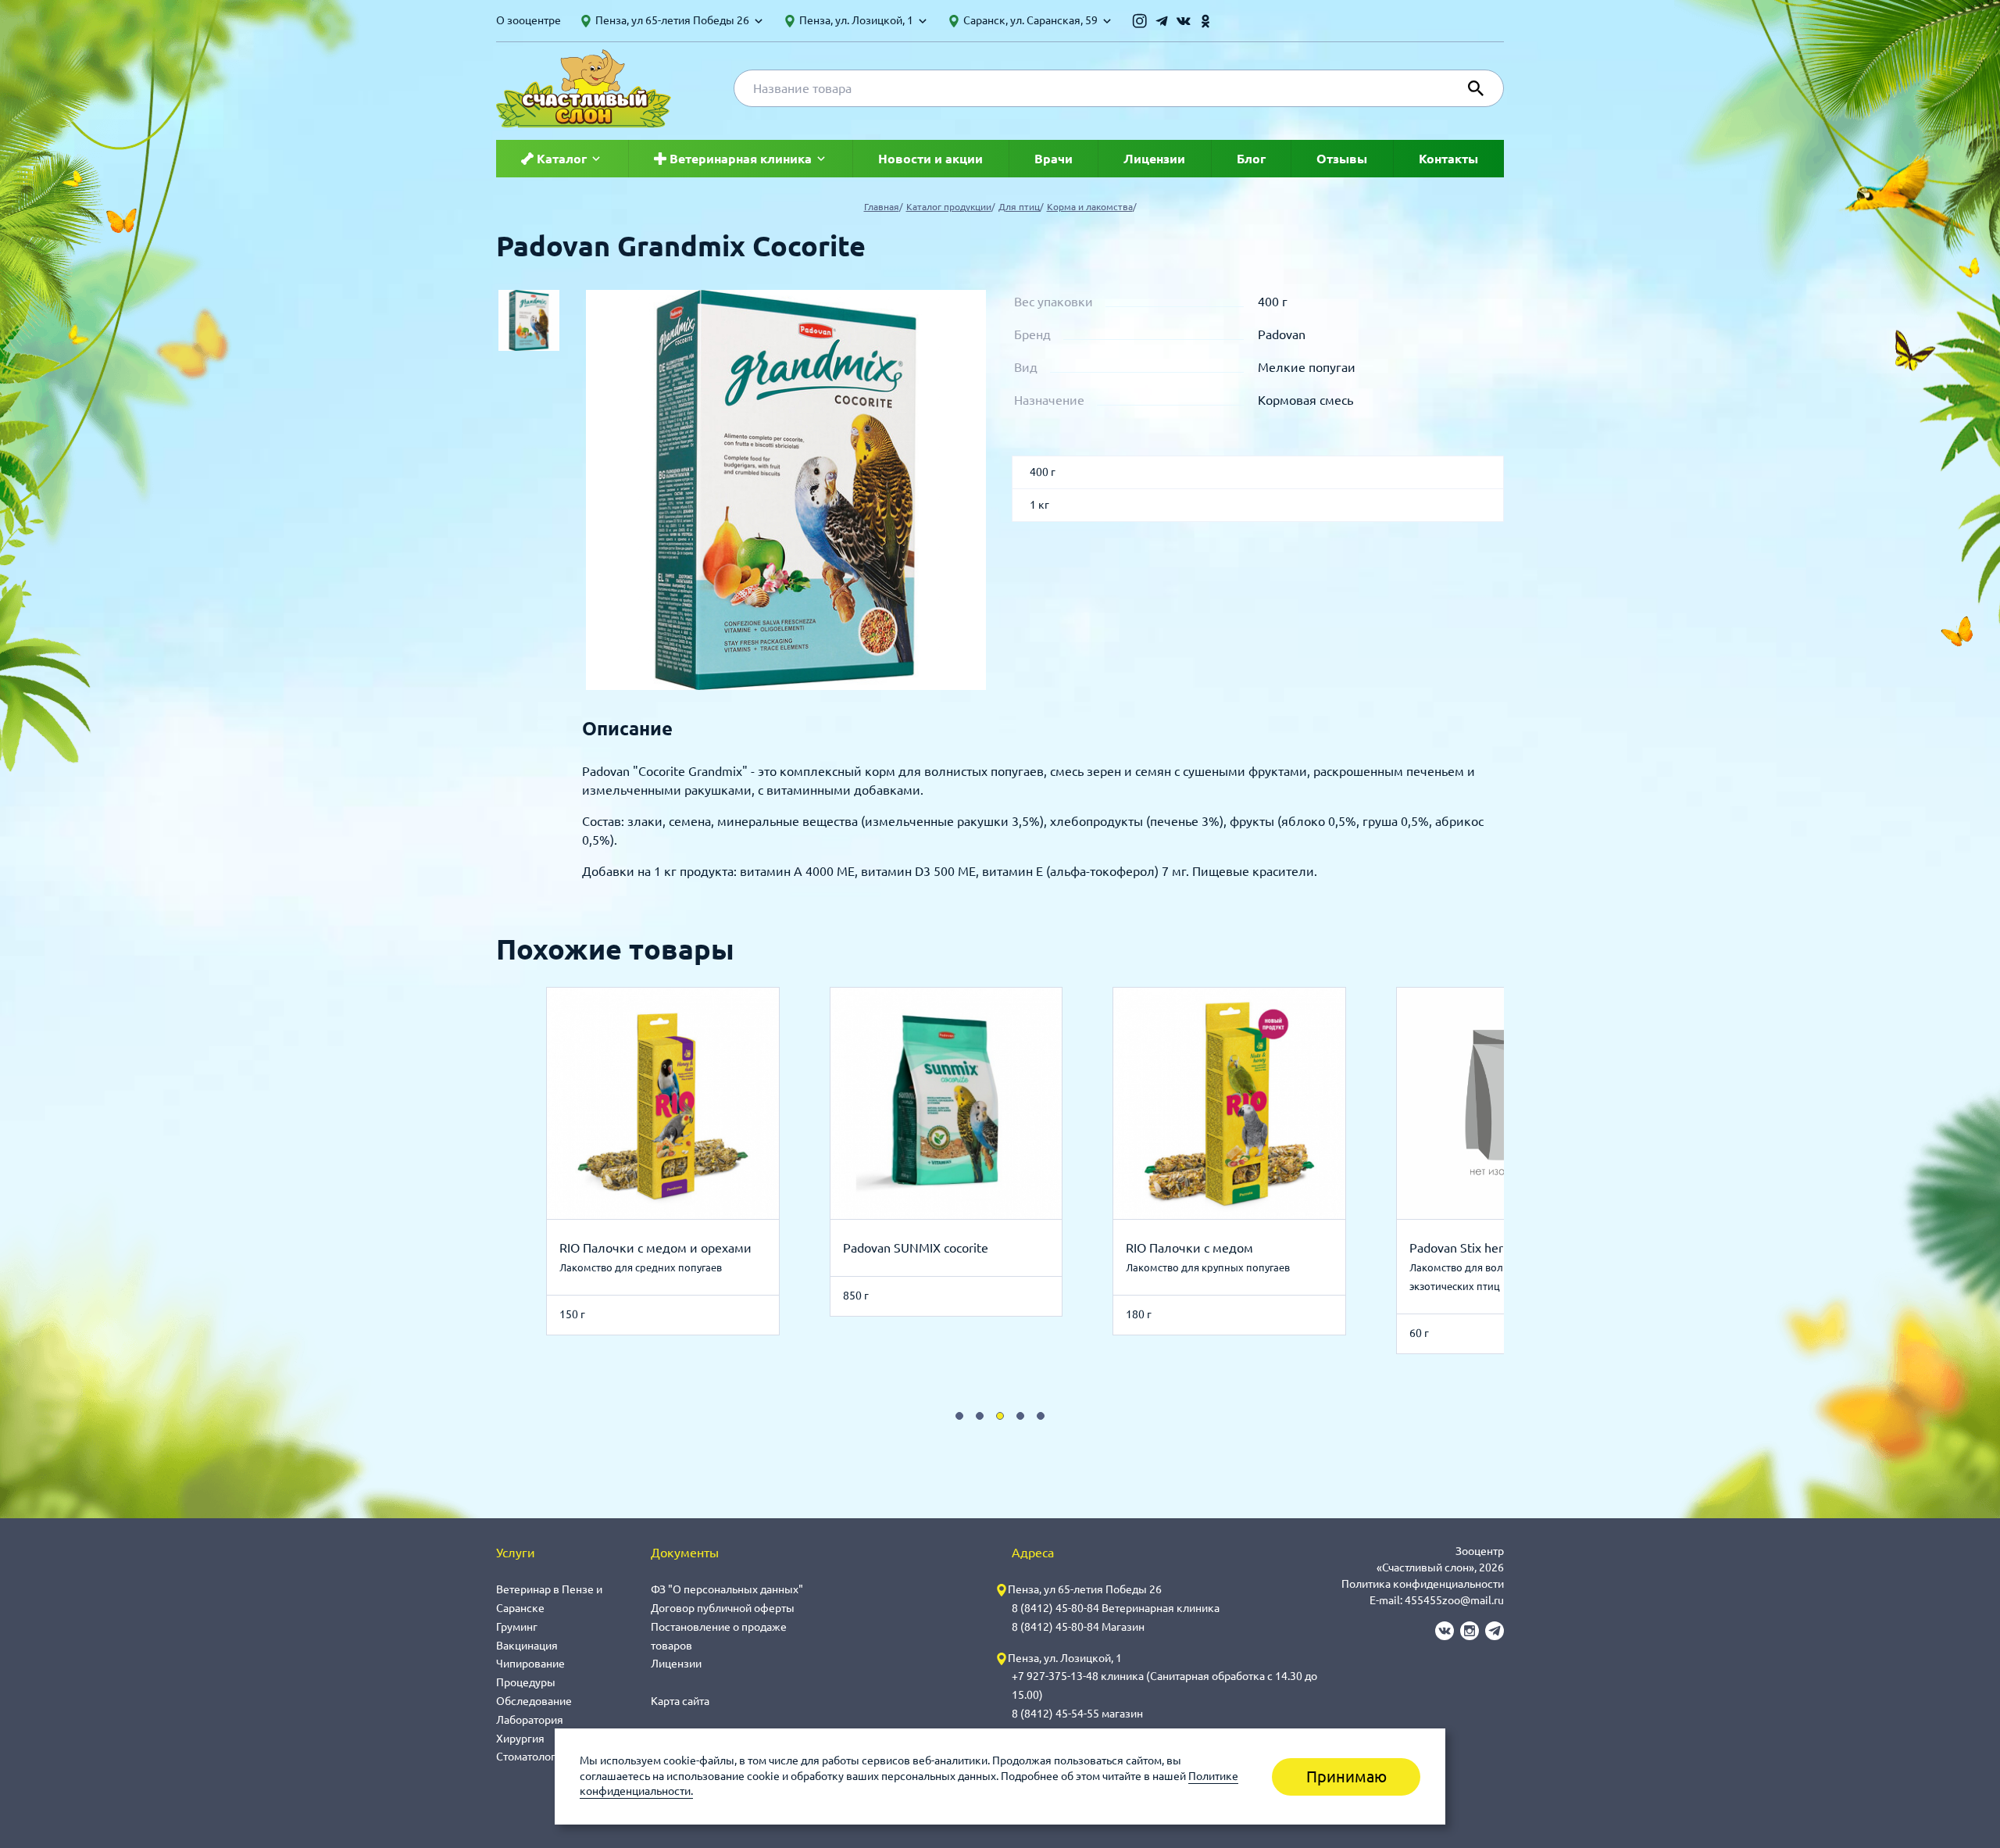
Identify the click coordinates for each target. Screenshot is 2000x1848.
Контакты (1448, 159)
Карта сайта (680, 1701)
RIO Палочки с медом (1189, 1248)
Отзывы (1342, 159)
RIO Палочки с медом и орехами (655, 1248)
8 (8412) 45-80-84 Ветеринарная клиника (1116, 1608)
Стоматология (532, 1757)
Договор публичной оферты (723, 1608)
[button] (959, 1416)
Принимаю (1346, 1777)
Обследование (534, 1701)
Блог (1251, 159)
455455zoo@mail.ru (1454, 1600)
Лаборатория (530, 1720)
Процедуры (526, 1682)
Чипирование (530, 1664)
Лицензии (1154, 159)
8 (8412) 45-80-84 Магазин (1078, 1627)
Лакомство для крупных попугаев (1208, 1267)
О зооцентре (529, 20)
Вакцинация (527, 1646)
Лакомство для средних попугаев (641, 1267)
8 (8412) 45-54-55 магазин (1077, 1714)
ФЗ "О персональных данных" (727, 1589)
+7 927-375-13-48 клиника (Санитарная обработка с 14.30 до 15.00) (1164, 1685)
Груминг (517, 1627)
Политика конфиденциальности (1423, 1584)
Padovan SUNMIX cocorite (916, 1248)
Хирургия (520, 1739)
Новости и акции (930, 159)
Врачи (1054, 159)
